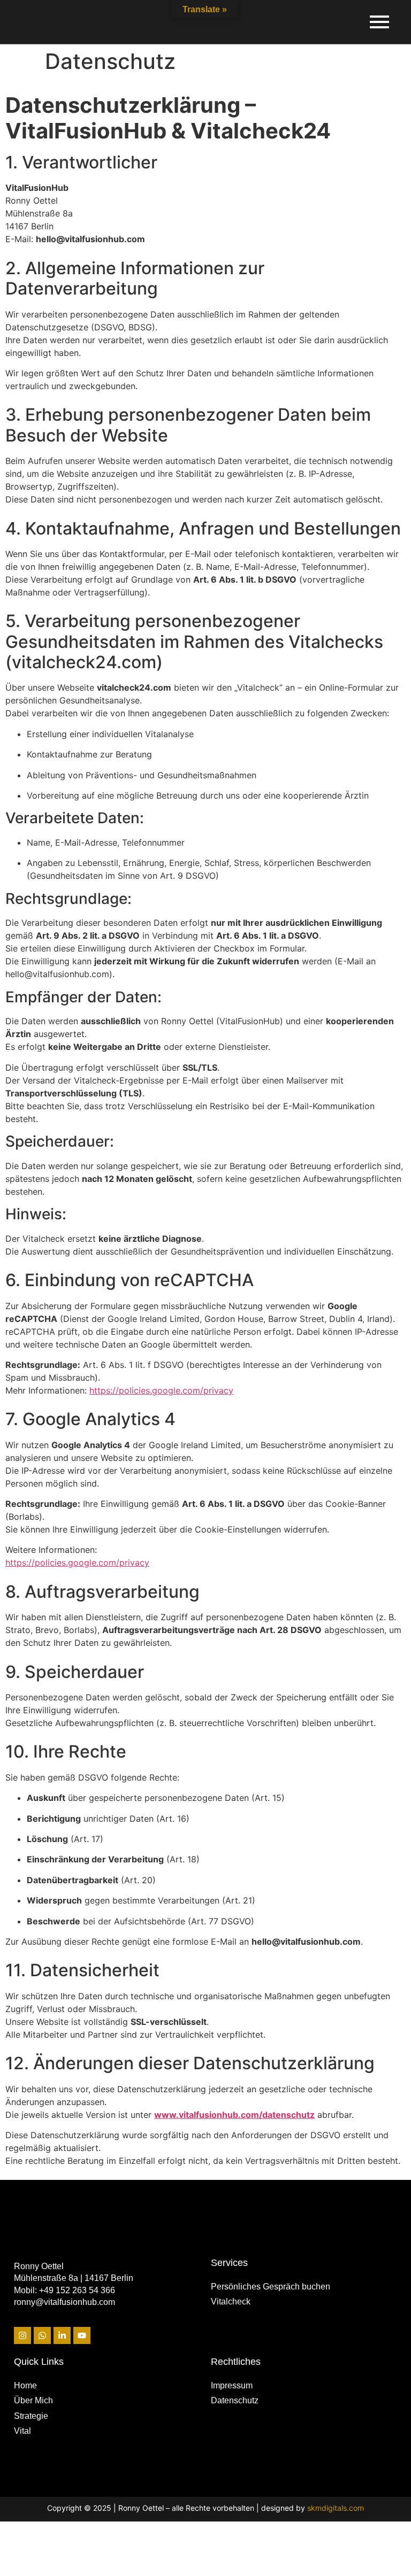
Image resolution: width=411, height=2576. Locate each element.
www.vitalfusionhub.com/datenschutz (234, 2115)
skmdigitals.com (336, 2508)
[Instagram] (22, 2335)
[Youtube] (82, 2335)
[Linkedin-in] (62, 2335)
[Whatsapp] (42, 2335)
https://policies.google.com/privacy (161, 1390)
